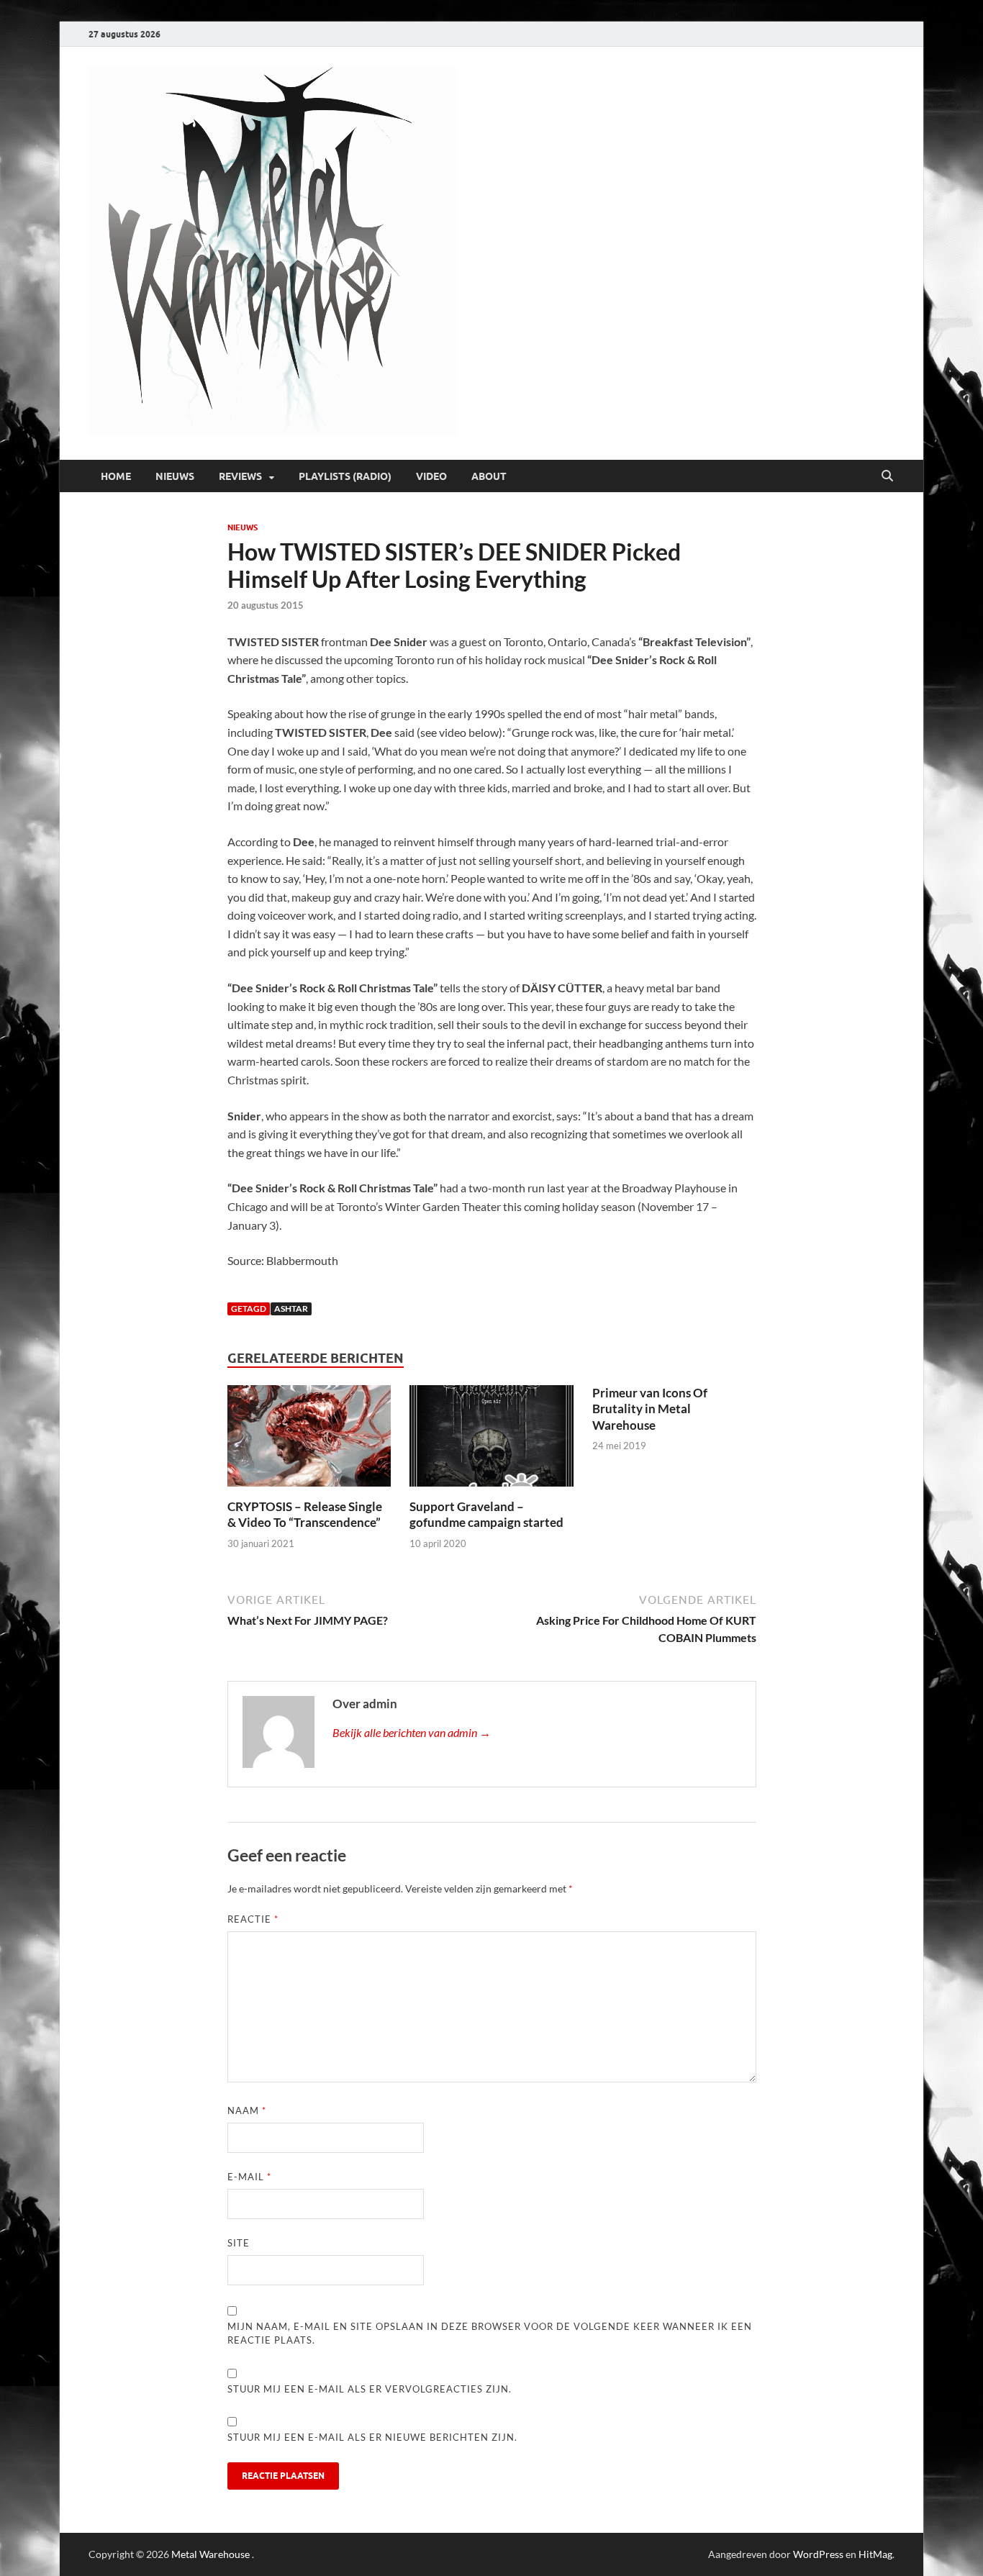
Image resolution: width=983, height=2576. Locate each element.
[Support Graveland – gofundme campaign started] (491, 1440)
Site (239, 2243)
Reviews (240, 476)
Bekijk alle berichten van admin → (412, 1732)
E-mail (249, 2177)
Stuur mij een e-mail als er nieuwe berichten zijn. (372, 2437)
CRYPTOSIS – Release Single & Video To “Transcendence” (305, 1514)
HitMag (875, 2554)
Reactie (253, 1919)
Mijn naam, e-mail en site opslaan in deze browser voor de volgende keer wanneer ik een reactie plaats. (490, 2334)
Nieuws (175, 476)
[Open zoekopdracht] (887, 476)
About (489, 476)
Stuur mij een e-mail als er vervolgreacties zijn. (370, 2389)
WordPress (818, 2554)
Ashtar (291, 1309)
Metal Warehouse (210, 2554)
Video (431, 476)
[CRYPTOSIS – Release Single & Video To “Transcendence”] (309, 1440)
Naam (247, 2110)
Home (116, 476)
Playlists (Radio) (345, 476)
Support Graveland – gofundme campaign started (486, 1514)
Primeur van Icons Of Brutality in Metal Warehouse (650, 1409)
